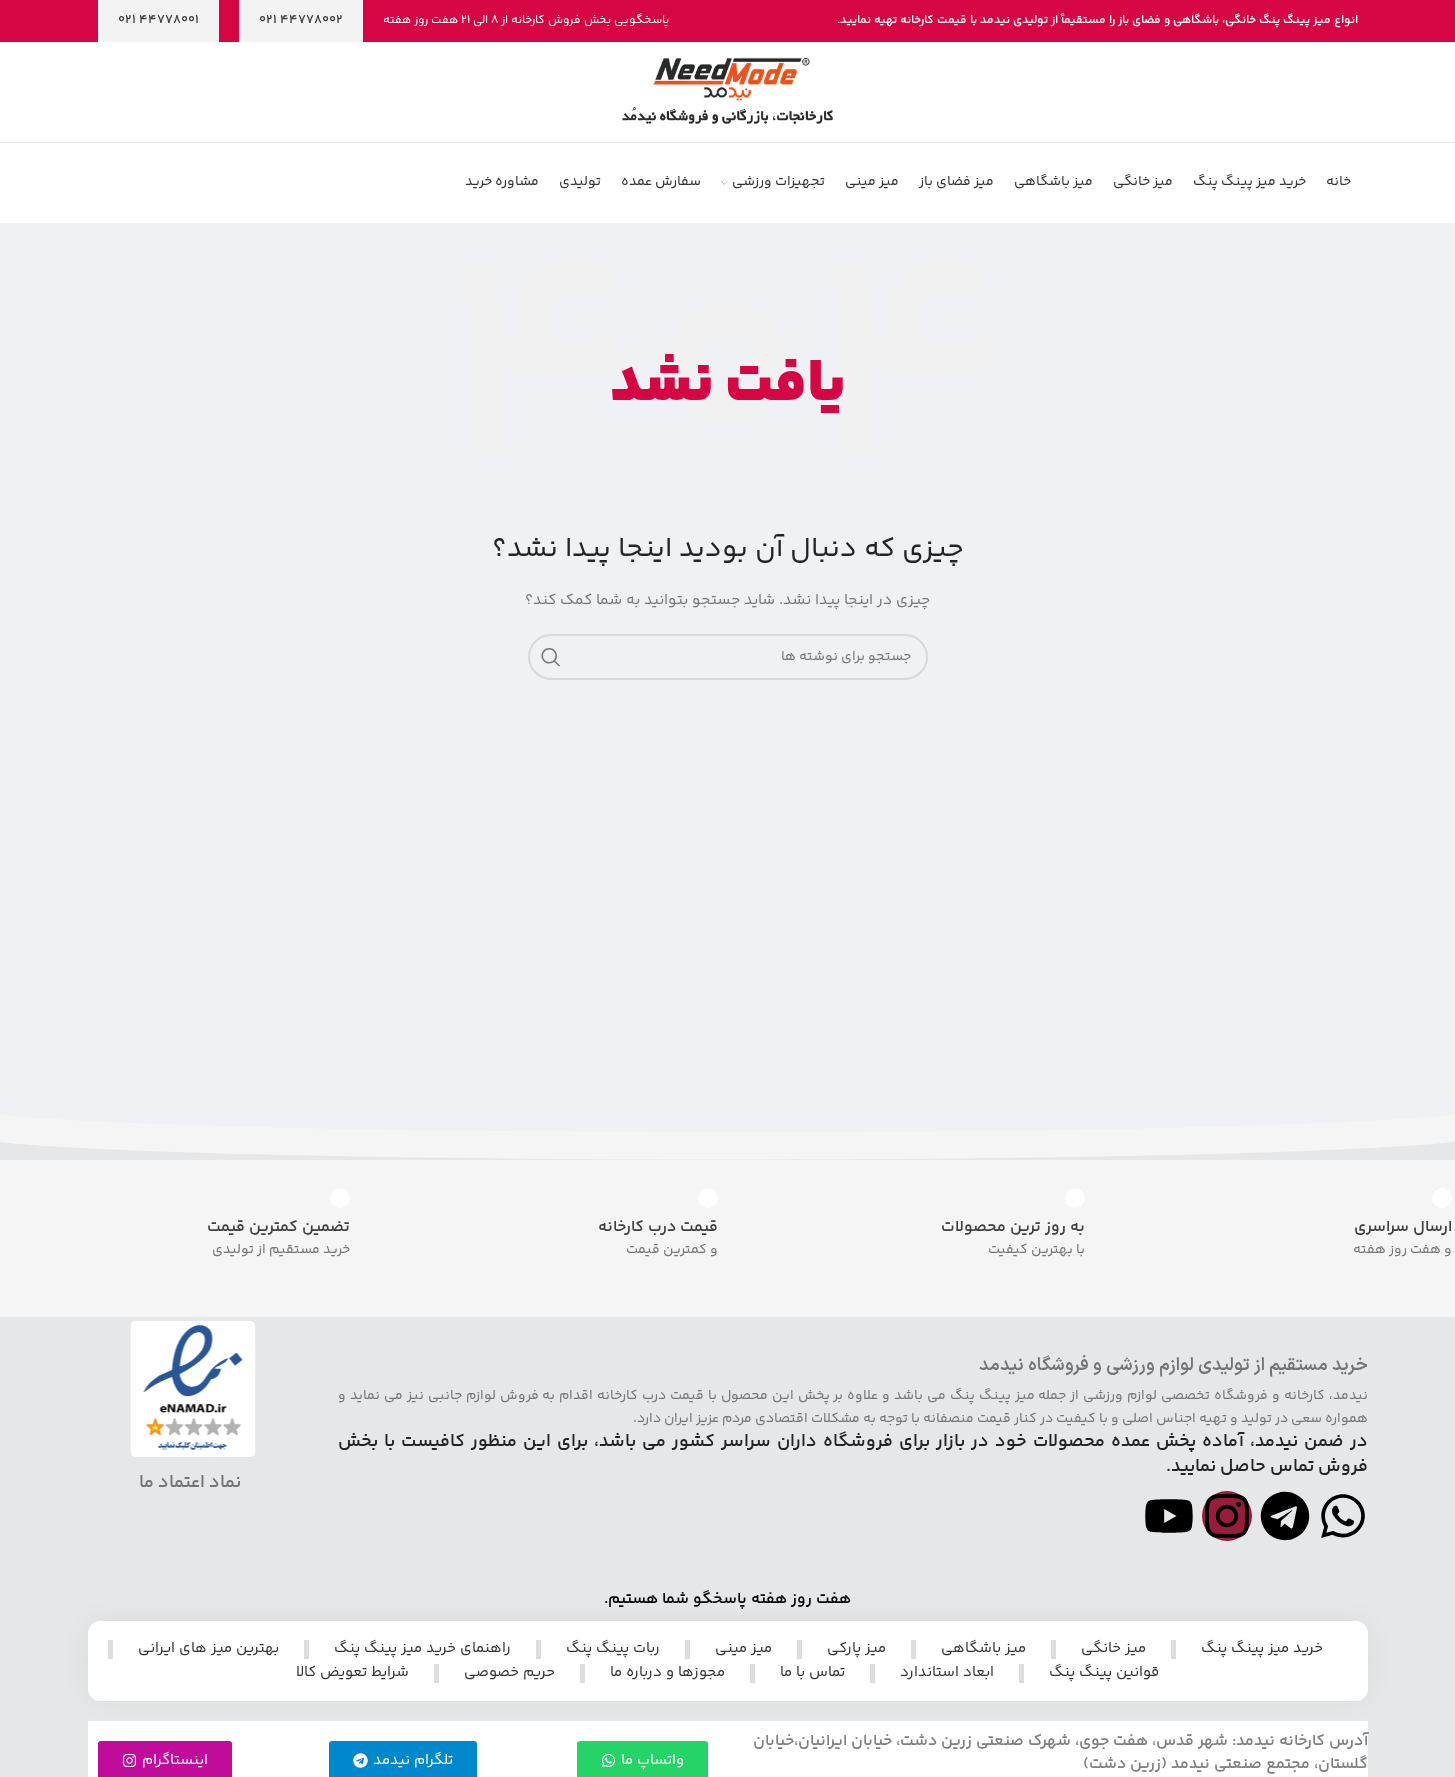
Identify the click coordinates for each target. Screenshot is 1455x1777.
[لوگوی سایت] (727, 92)
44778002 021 (301, 20)
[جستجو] (551, 657)
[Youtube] (1169, 1516)
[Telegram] (1285, 1516)
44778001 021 (158, 20)
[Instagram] (1227, 1516)
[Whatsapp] (1343, 1516)
